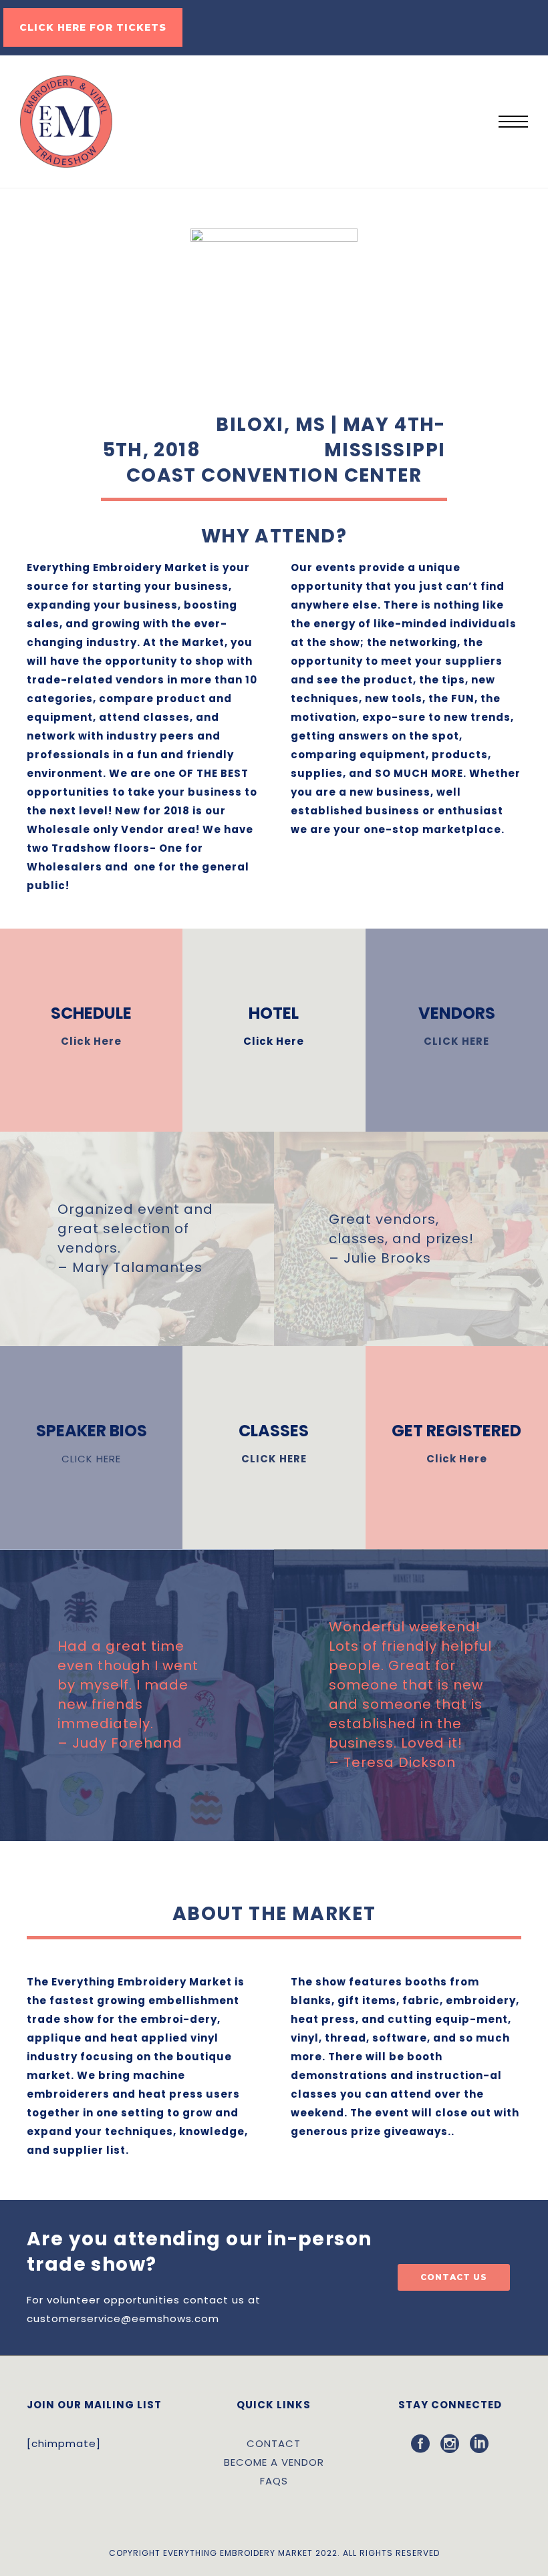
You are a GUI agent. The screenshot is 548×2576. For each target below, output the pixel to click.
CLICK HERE (456, 1041)
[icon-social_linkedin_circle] (479, 2444)
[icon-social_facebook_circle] (426, 2444)
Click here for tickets (93, 27)
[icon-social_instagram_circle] (455, 2444)
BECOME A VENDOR (274, 2462)
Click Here (91, 1041)
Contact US (454, 2277)
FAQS (274, 2481)
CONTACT (274, 2443)
